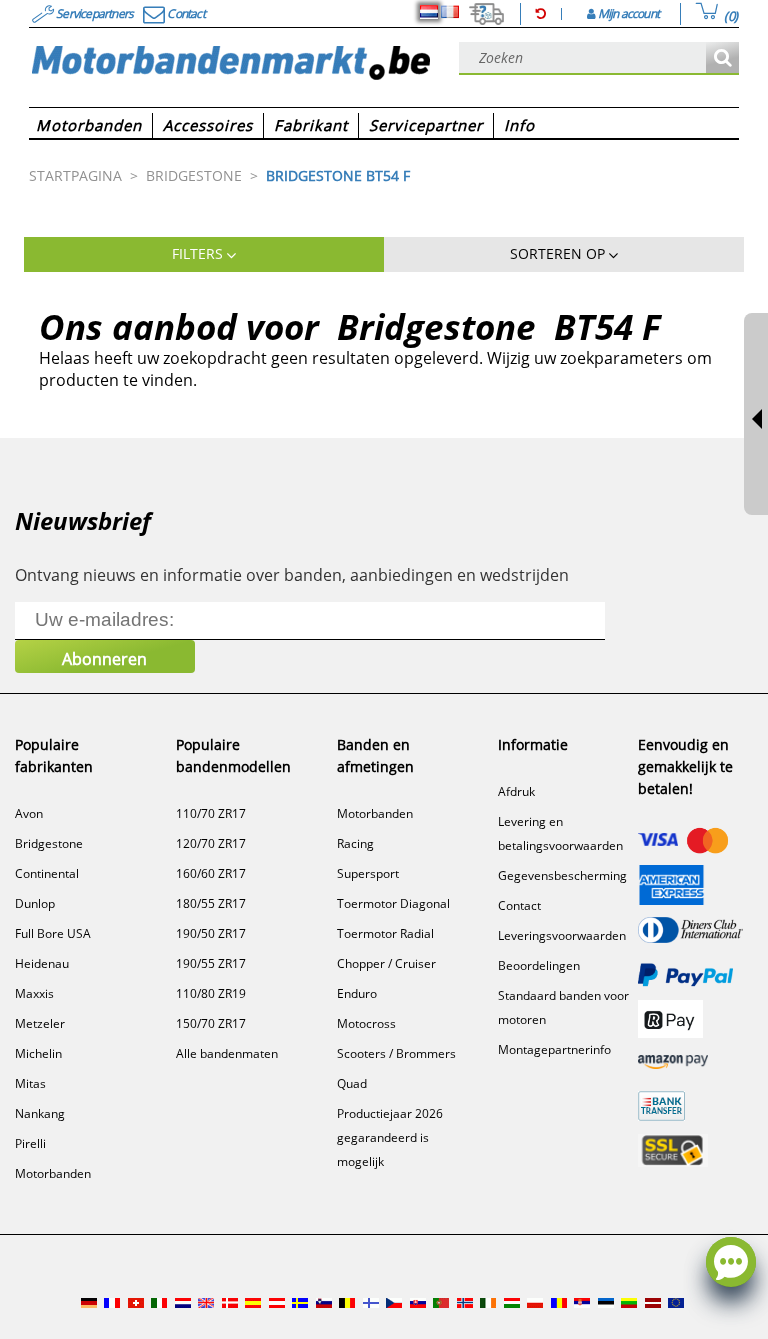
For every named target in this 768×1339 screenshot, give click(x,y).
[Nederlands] (429, 12)
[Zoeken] (722, 58)
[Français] (450, 12)
